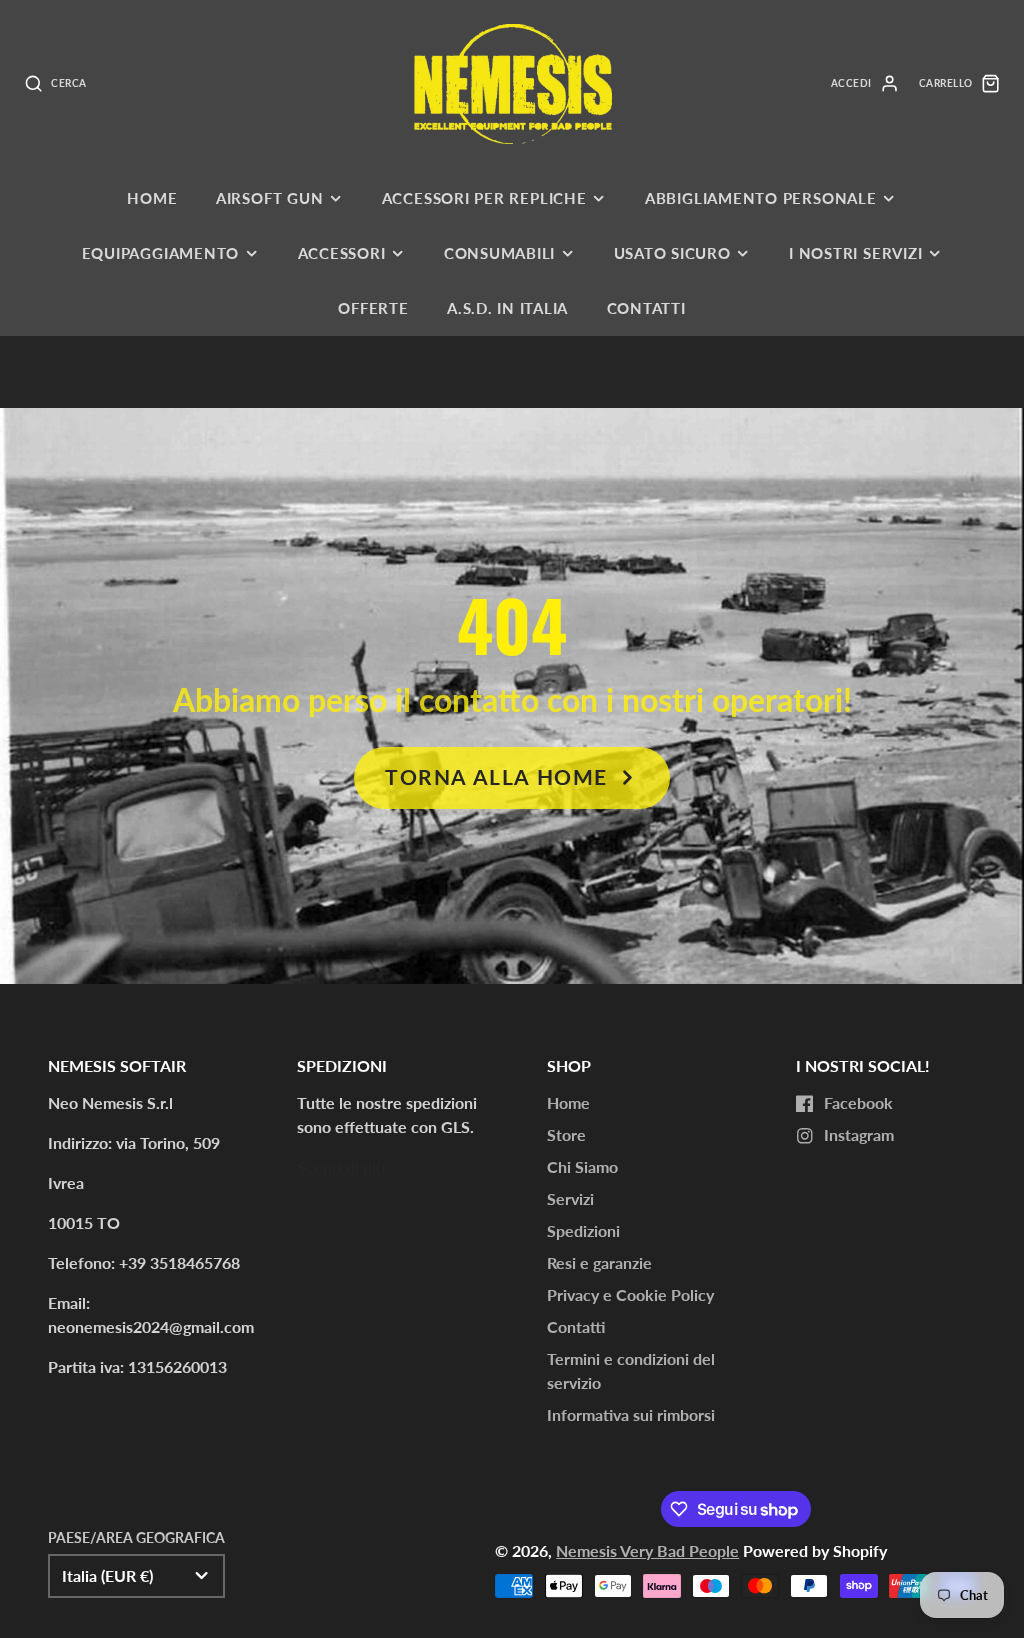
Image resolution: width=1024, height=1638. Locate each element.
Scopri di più (341, 1166)
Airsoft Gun (269, 198)
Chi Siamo (582, 1166)
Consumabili (499, 253)
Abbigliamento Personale (761, 198)
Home (152, 198)
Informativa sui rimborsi (631, 1414)
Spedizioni (583, 1230)
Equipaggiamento (161, 253)
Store (566, 1134)
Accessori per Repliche (484, 198)
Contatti (646, 308)
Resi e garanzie (599, 1262)
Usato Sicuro (672, 253)
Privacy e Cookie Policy (630, 1294)
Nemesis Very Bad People (647, 1550)
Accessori (342, 253)
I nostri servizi (855, 253)
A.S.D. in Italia (507, 308)
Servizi (570, 1198)
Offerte (373, 308)
